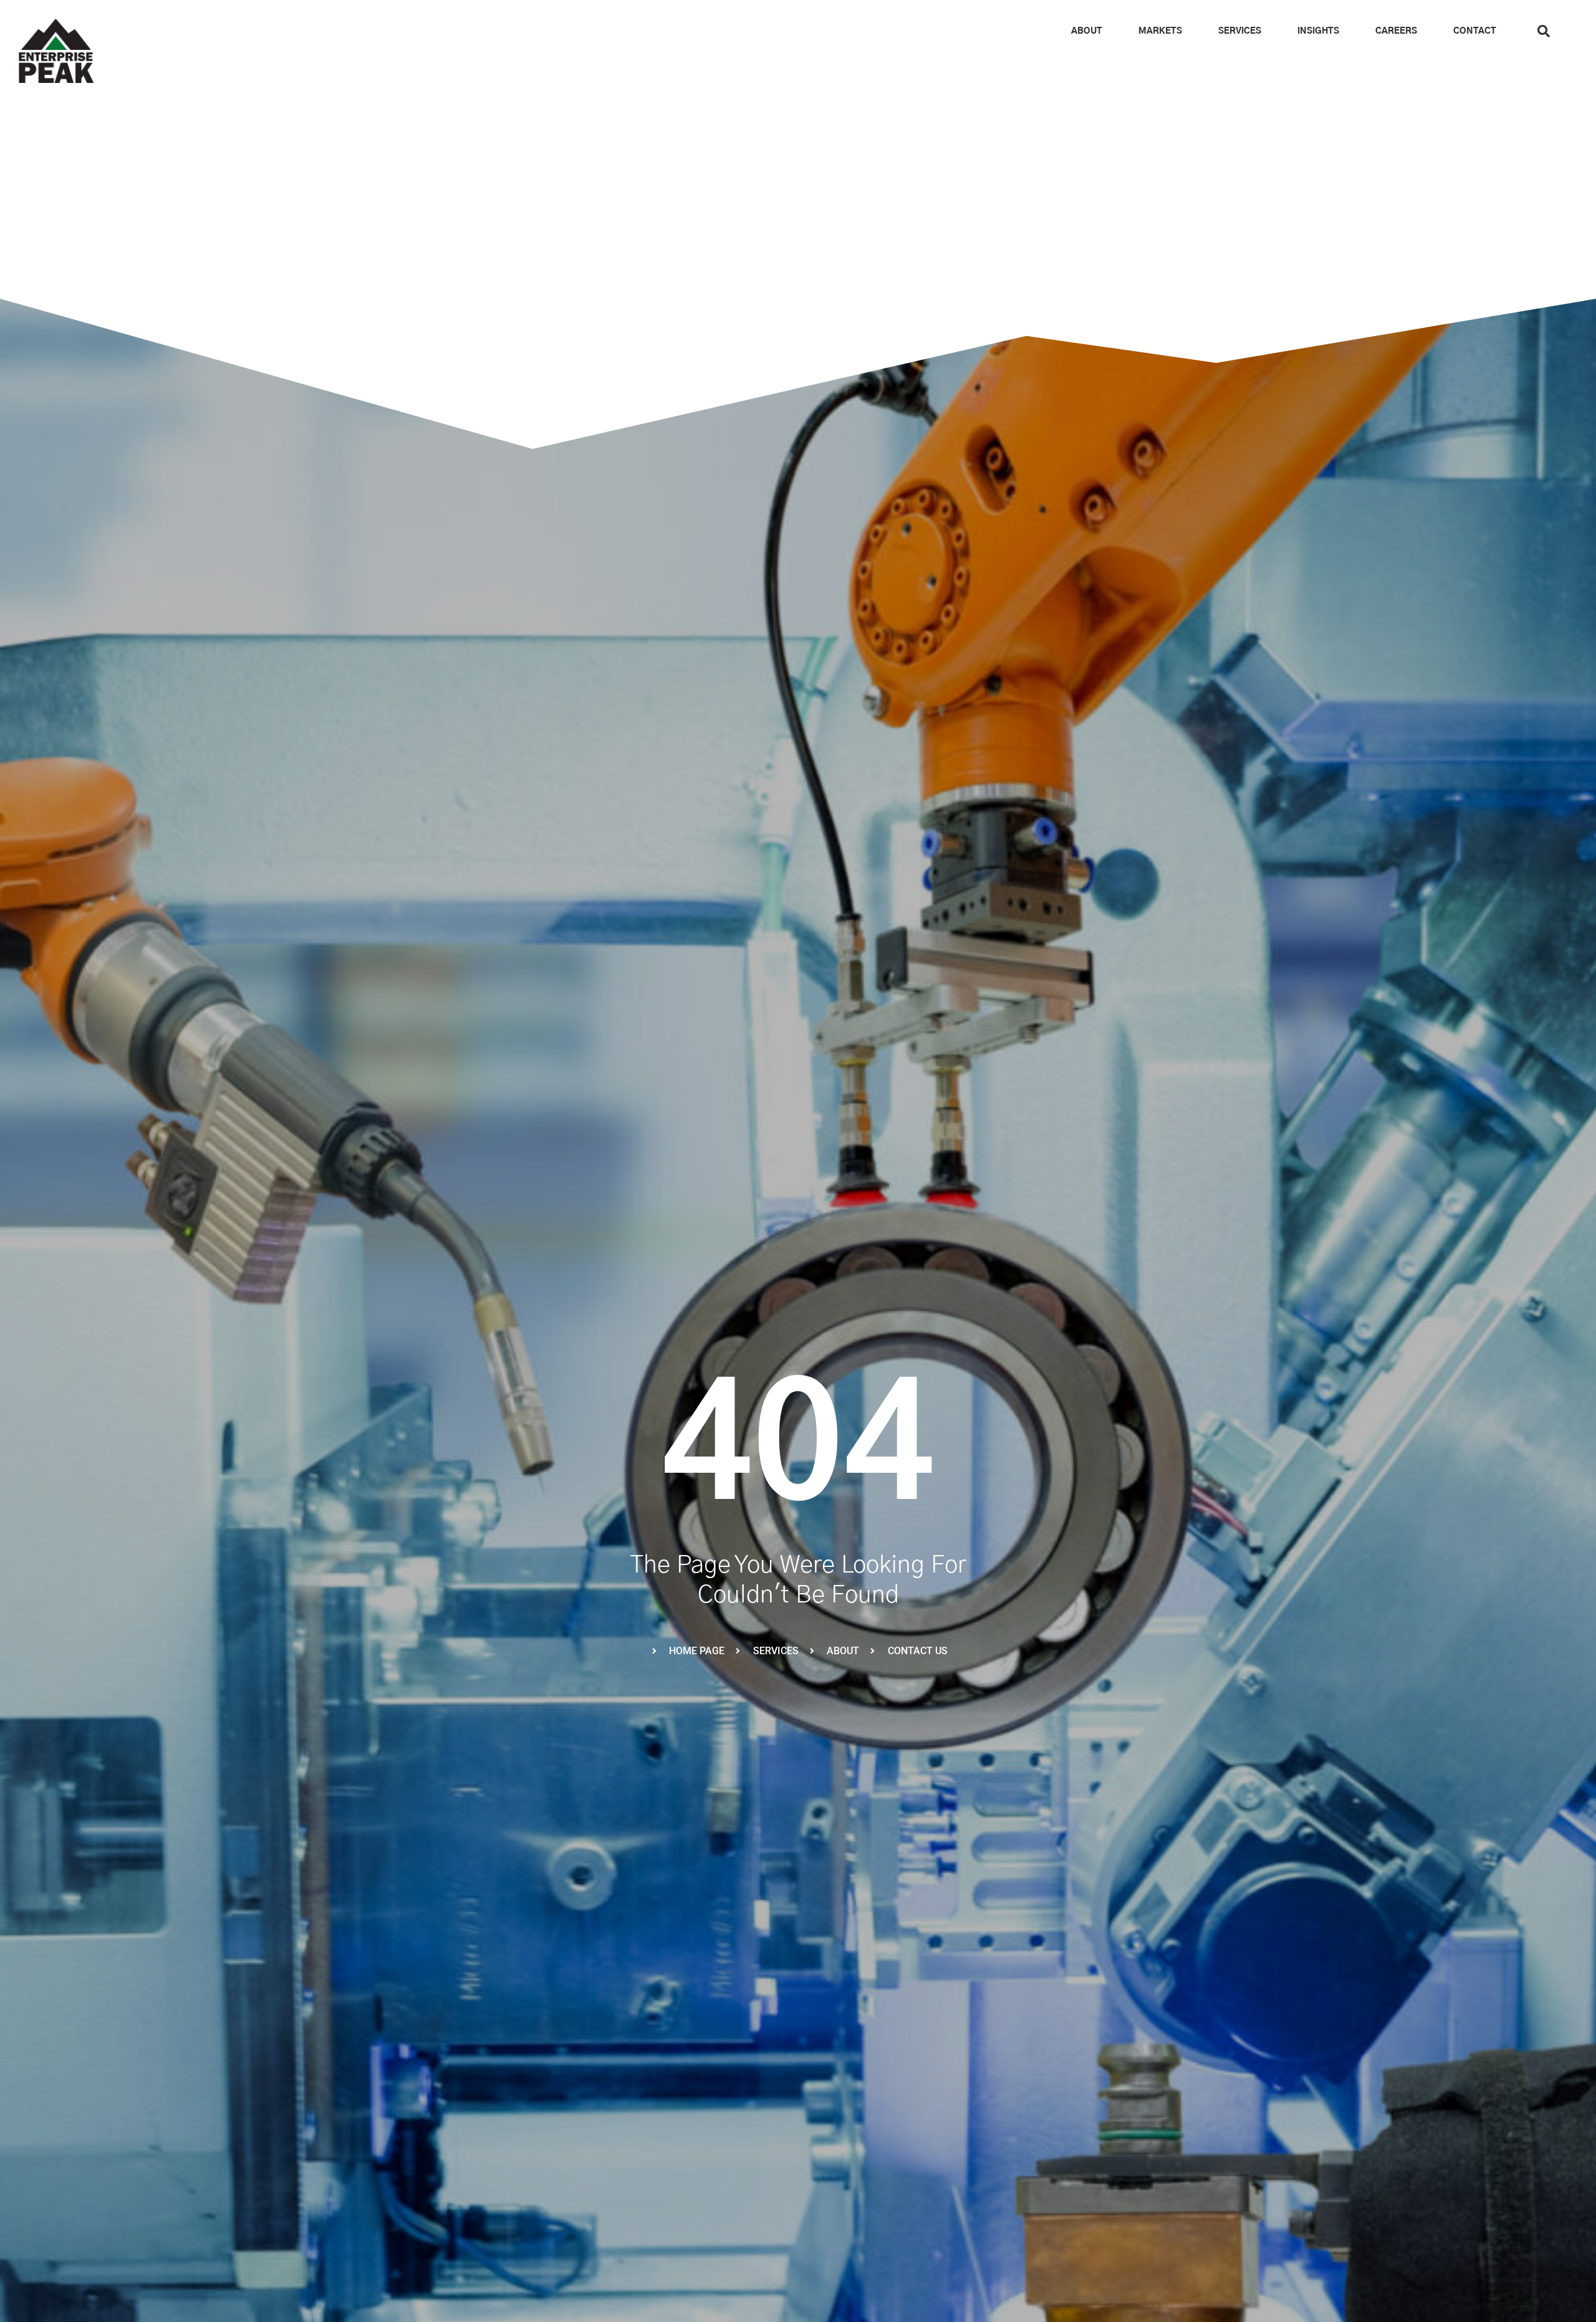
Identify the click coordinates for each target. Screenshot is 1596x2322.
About (1087, 31)
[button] (1544, 31)
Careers (1396, 31)
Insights (1318, 31)
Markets (1160, 31)
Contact (1475, 31)
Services (1240, 31)
